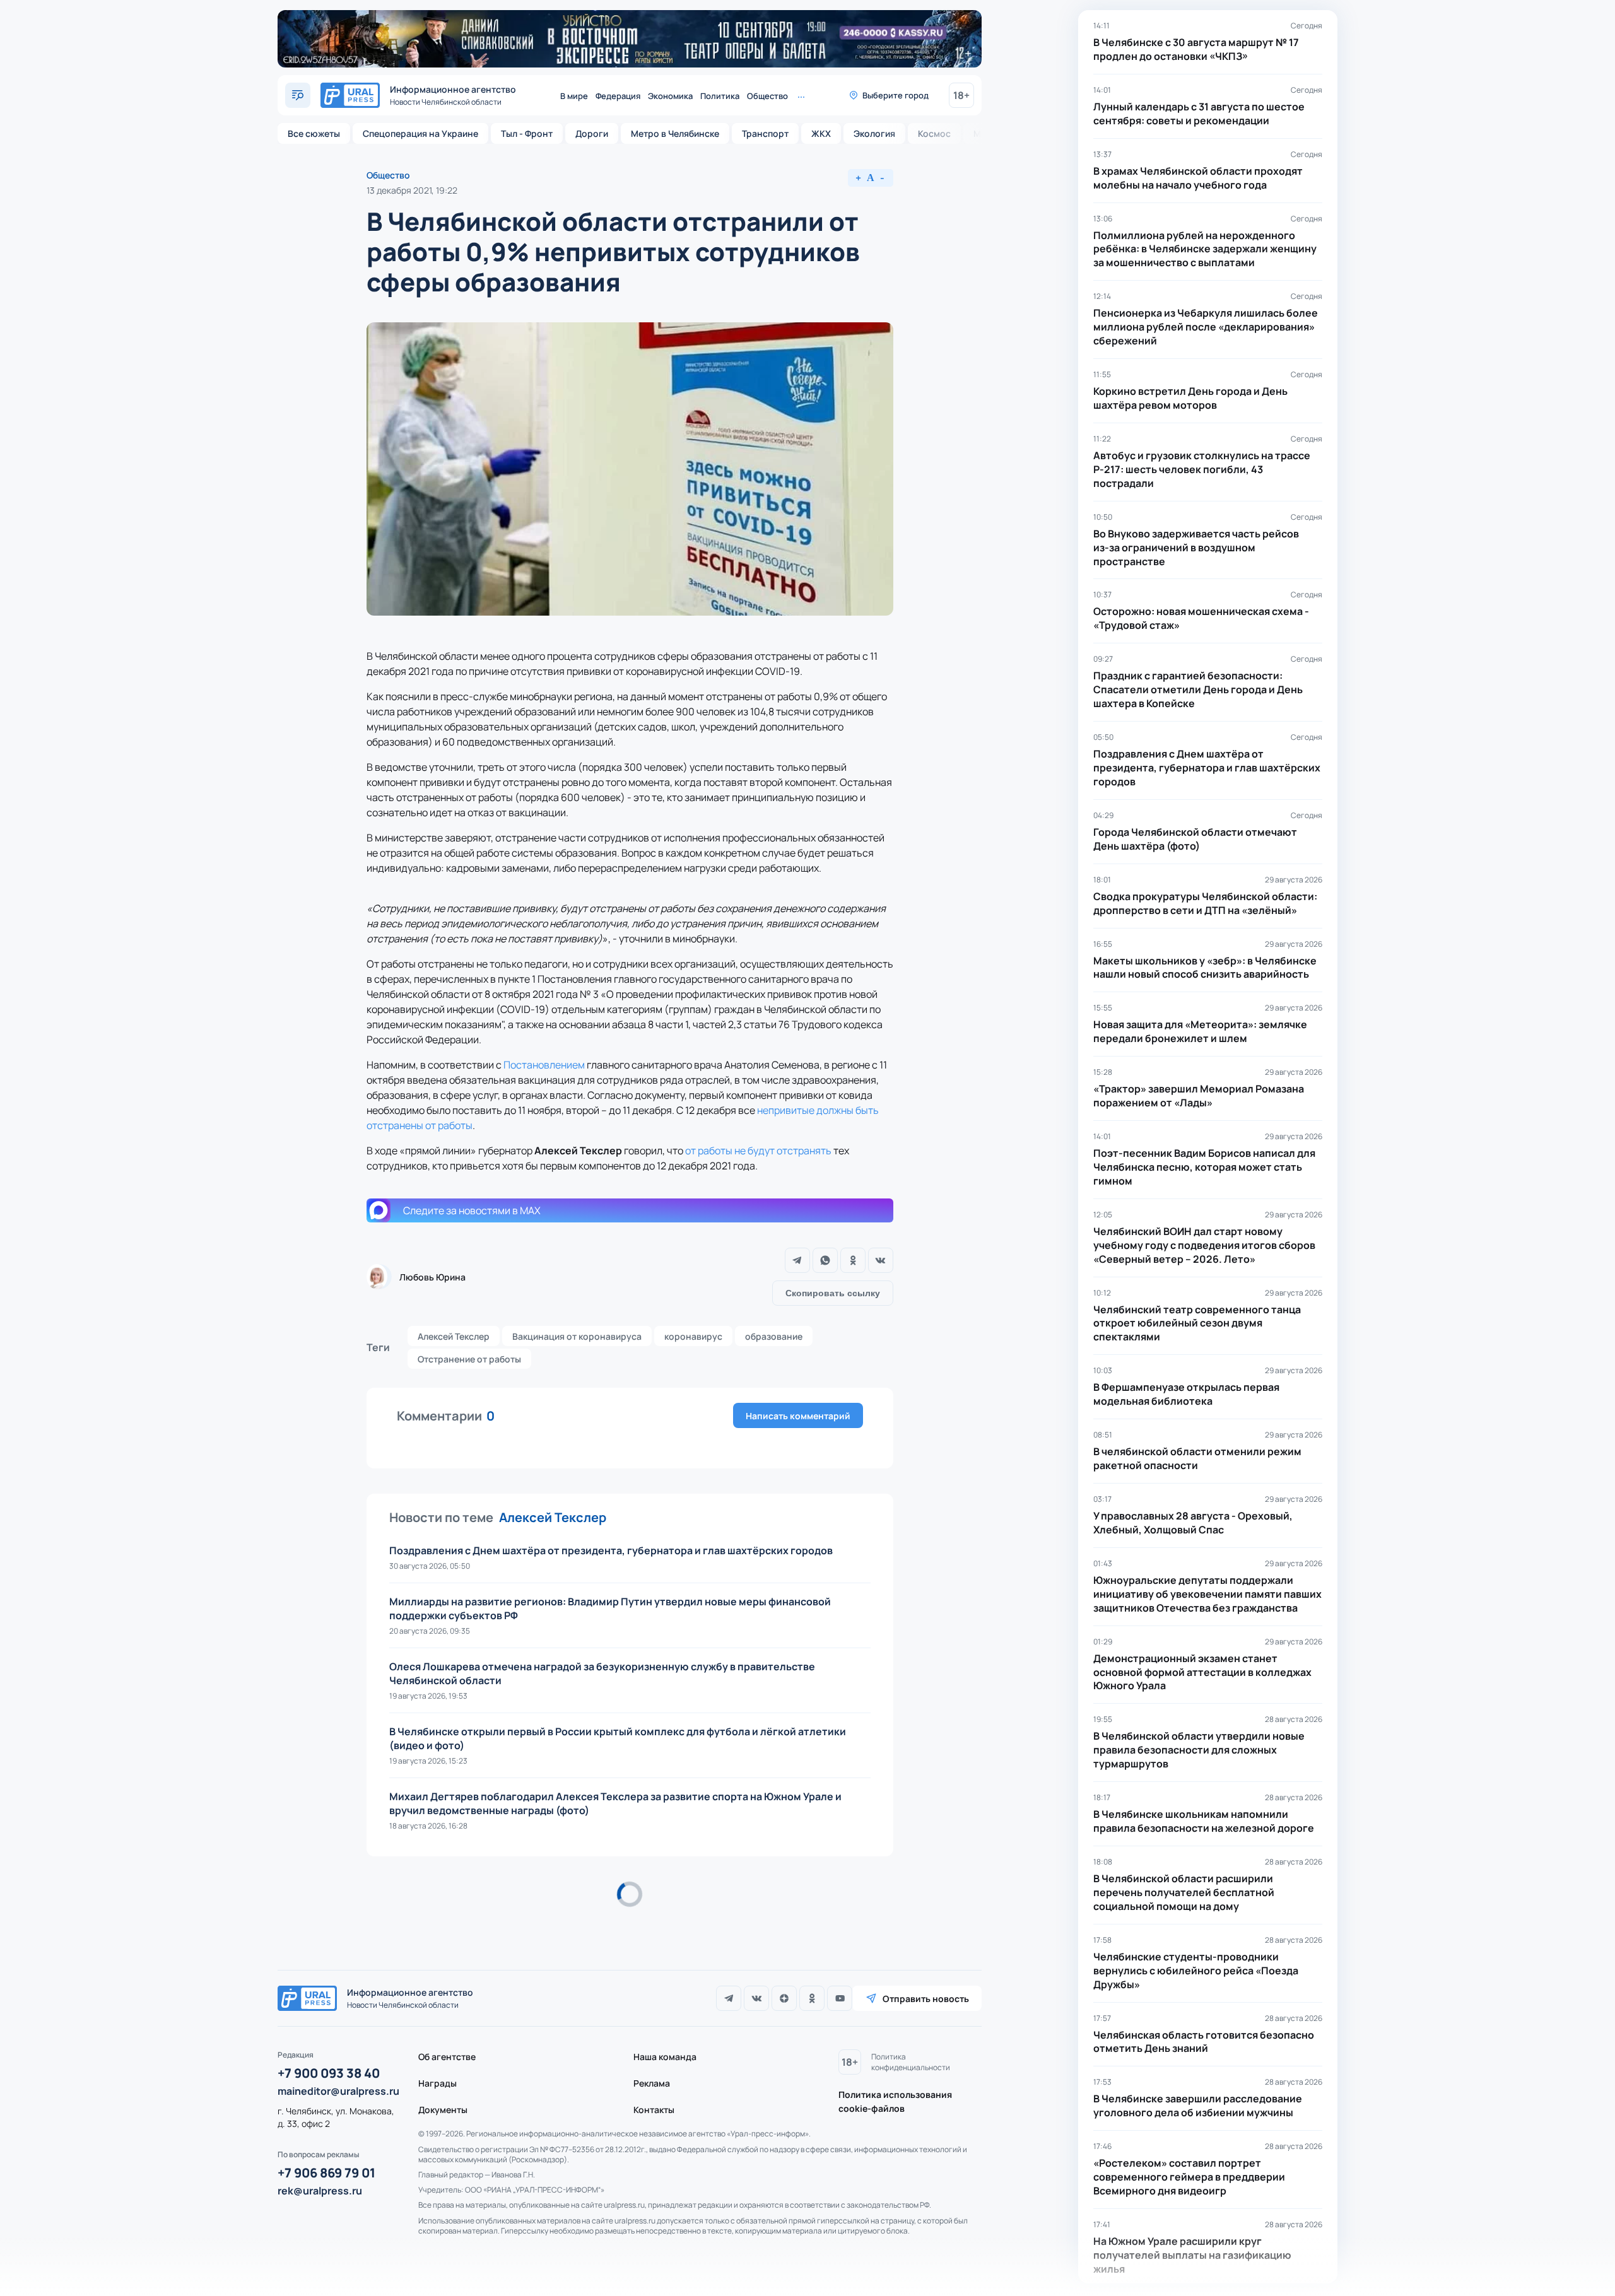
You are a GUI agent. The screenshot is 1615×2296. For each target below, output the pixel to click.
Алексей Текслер (454, 1336)
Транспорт (765, 133)
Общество (767, 96)
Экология (874, 133)
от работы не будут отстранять (758, 1151)
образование (774, 1336)
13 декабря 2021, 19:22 (412, 190)
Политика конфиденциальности (911, 2062)
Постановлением (544, 1065)
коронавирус (693, 1336)
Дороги (592, 133)
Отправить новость (926, 1999)
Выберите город (896, 95)
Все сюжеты (314, 133)
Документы (443, 2110)
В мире (574, 96)
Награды (438, 2083)
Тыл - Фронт (527, 133)
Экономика (670, 96)
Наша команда (665, 2057)
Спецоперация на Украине (420, 133)
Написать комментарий (798, 1416)
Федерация (618, 96)
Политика (720, 96)
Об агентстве (447, 2057)
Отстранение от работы (469, 1359)
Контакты (654, 2110)
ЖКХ (821, 133)
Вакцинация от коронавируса (577, 1336)
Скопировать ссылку (833, 1293)
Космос (934, 133)
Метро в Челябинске (675, 133)
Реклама (652, 2083)
